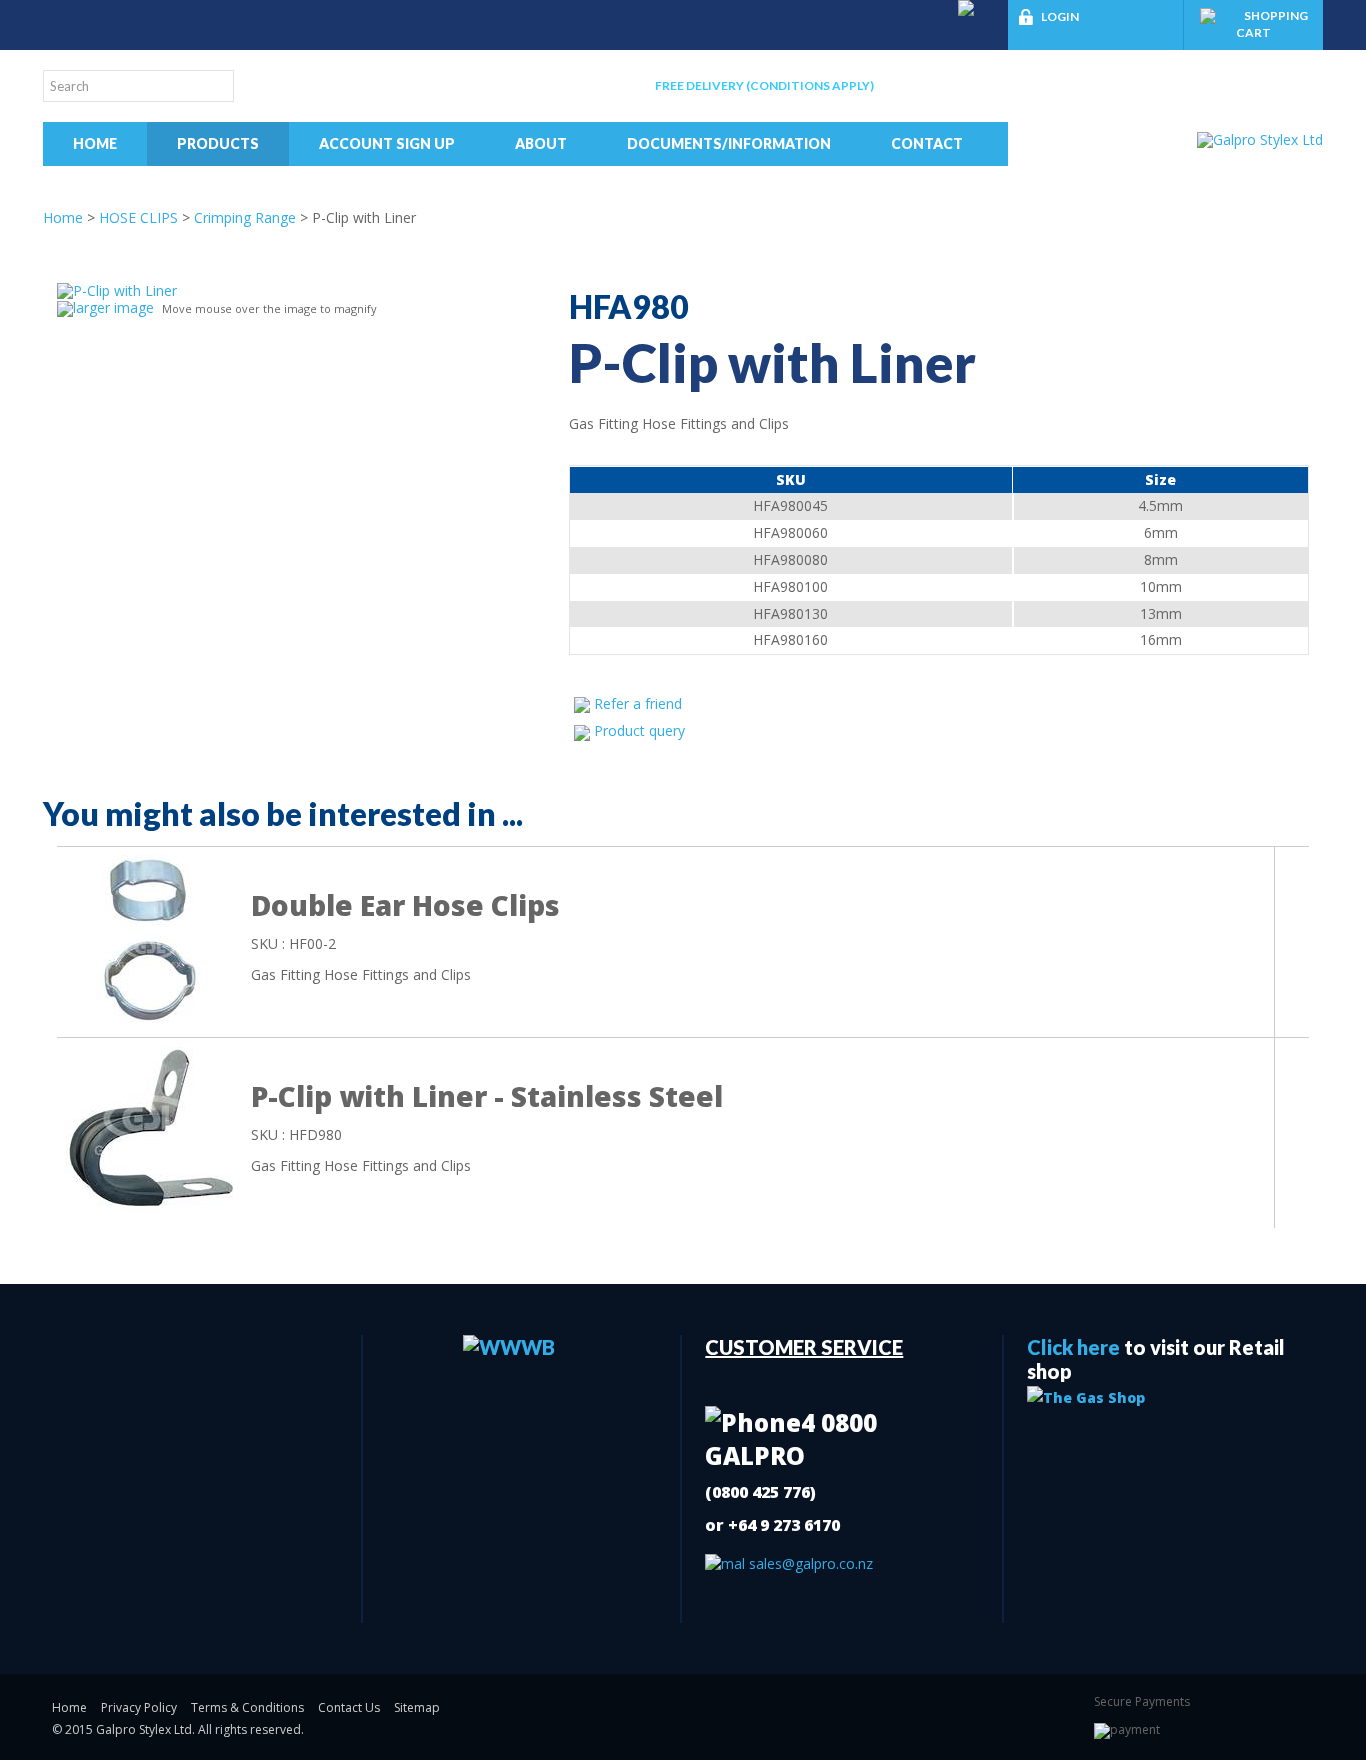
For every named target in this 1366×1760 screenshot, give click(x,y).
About (541, 143)
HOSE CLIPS (138, 217)
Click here (1073, 1347)
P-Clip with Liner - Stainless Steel (487, 1096)
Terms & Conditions (247, 1707)
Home (95, 143)
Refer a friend (638, 703)
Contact (927, 143)
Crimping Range (245, 217)
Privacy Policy (139, 1707)
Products (218, 143)
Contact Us (349, 1707)
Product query (639, 730)
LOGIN (1060, 16)
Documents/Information (729, 143)
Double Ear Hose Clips (405, 905)
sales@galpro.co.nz (809, 1563)
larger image (113, 307)
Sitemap (417, 1707)
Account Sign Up (387, 143)
